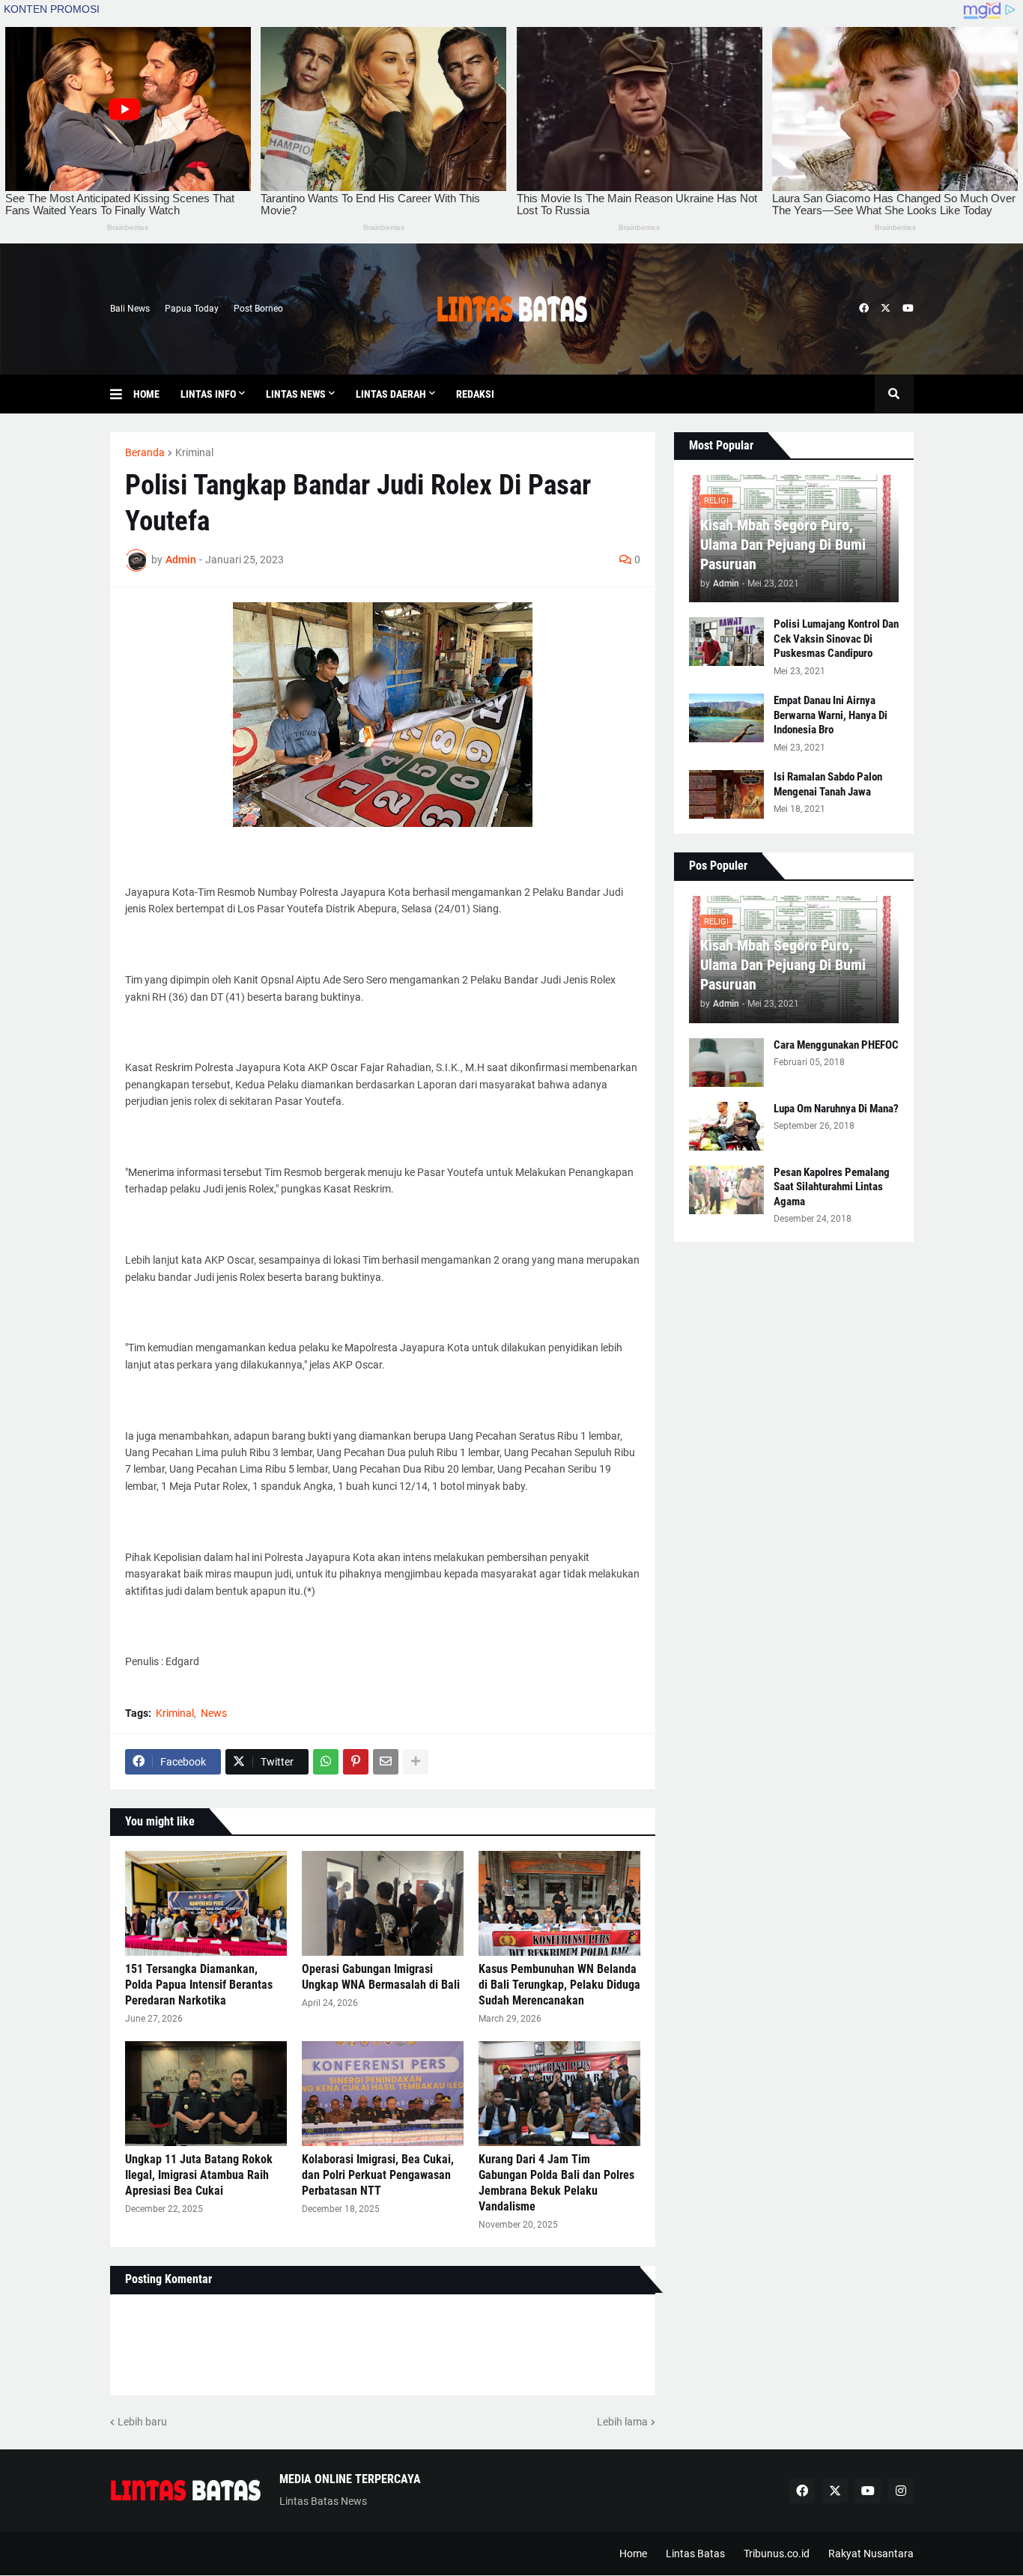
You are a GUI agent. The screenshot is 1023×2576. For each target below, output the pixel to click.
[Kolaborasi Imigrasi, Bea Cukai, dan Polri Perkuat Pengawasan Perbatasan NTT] (383, 2094)
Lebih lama (622, 2422)
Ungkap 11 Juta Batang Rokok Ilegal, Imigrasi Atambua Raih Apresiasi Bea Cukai (199, 2175)
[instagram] (901, 2491)
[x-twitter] (886, 309)
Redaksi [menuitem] (475, 394)
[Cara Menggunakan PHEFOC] (726, 1063)
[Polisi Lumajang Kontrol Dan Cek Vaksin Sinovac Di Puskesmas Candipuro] (726, 642)
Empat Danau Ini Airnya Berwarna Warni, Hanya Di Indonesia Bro (831, 715)
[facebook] (864, 309)
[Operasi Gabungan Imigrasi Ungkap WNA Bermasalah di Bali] (383, 1903)
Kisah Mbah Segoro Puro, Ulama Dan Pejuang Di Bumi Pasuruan (783, 545)
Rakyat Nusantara (871, 2554)
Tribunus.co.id (777, 2554)
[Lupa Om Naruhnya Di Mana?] (726, 1126)
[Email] (386, 1762)
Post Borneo (258, 309)
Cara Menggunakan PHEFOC (836, 1045)
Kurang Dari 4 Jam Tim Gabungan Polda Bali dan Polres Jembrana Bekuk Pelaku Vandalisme (556, 2182)
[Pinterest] (356, 1762)
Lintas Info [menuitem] (208, 394)
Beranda (145, 452)
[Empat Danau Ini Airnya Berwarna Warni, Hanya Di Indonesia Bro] (726, 718)
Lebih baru (142, 2422)
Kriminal (194, 452)
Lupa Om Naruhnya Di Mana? (836, 1109)
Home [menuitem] (146, 394)
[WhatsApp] (326, 1762)
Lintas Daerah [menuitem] (391, 394)
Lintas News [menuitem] (296, 394)
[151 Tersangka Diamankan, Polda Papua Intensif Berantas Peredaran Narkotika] (206, 1903)
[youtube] (908, 309)
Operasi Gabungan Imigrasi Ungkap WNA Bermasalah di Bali (381, 1977)
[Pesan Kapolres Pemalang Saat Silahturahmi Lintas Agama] (726, 1190)
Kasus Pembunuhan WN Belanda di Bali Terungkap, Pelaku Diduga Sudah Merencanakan (559, 1985)
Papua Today (192, 309)
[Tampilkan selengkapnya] (416, 1762)
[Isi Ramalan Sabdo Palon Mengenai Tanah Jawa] (726, 794)
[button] (122, 394)
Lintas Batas (695, 2554)
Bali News (130, 309)
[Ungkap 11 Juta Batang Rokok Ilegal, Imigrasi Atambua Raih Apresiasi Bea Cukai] (206, 2094)
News (214, 1713)
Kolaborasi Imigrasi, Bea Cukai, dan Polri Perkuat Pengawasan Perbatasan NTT (378, 2175)
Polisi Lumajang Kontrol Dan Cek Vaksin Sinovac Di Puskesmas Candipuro (836, 639)
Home (633, 2554)
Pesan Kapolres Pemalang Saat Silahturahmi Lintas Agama (832, 1187)
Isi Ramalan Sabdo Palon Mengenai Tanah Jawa (828, 784)
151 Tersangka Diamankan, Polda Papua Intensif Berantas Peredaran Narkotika (199, 1985)
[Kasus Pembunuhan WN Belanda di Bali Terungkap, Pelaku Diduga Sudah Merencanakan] (559, 1903)
